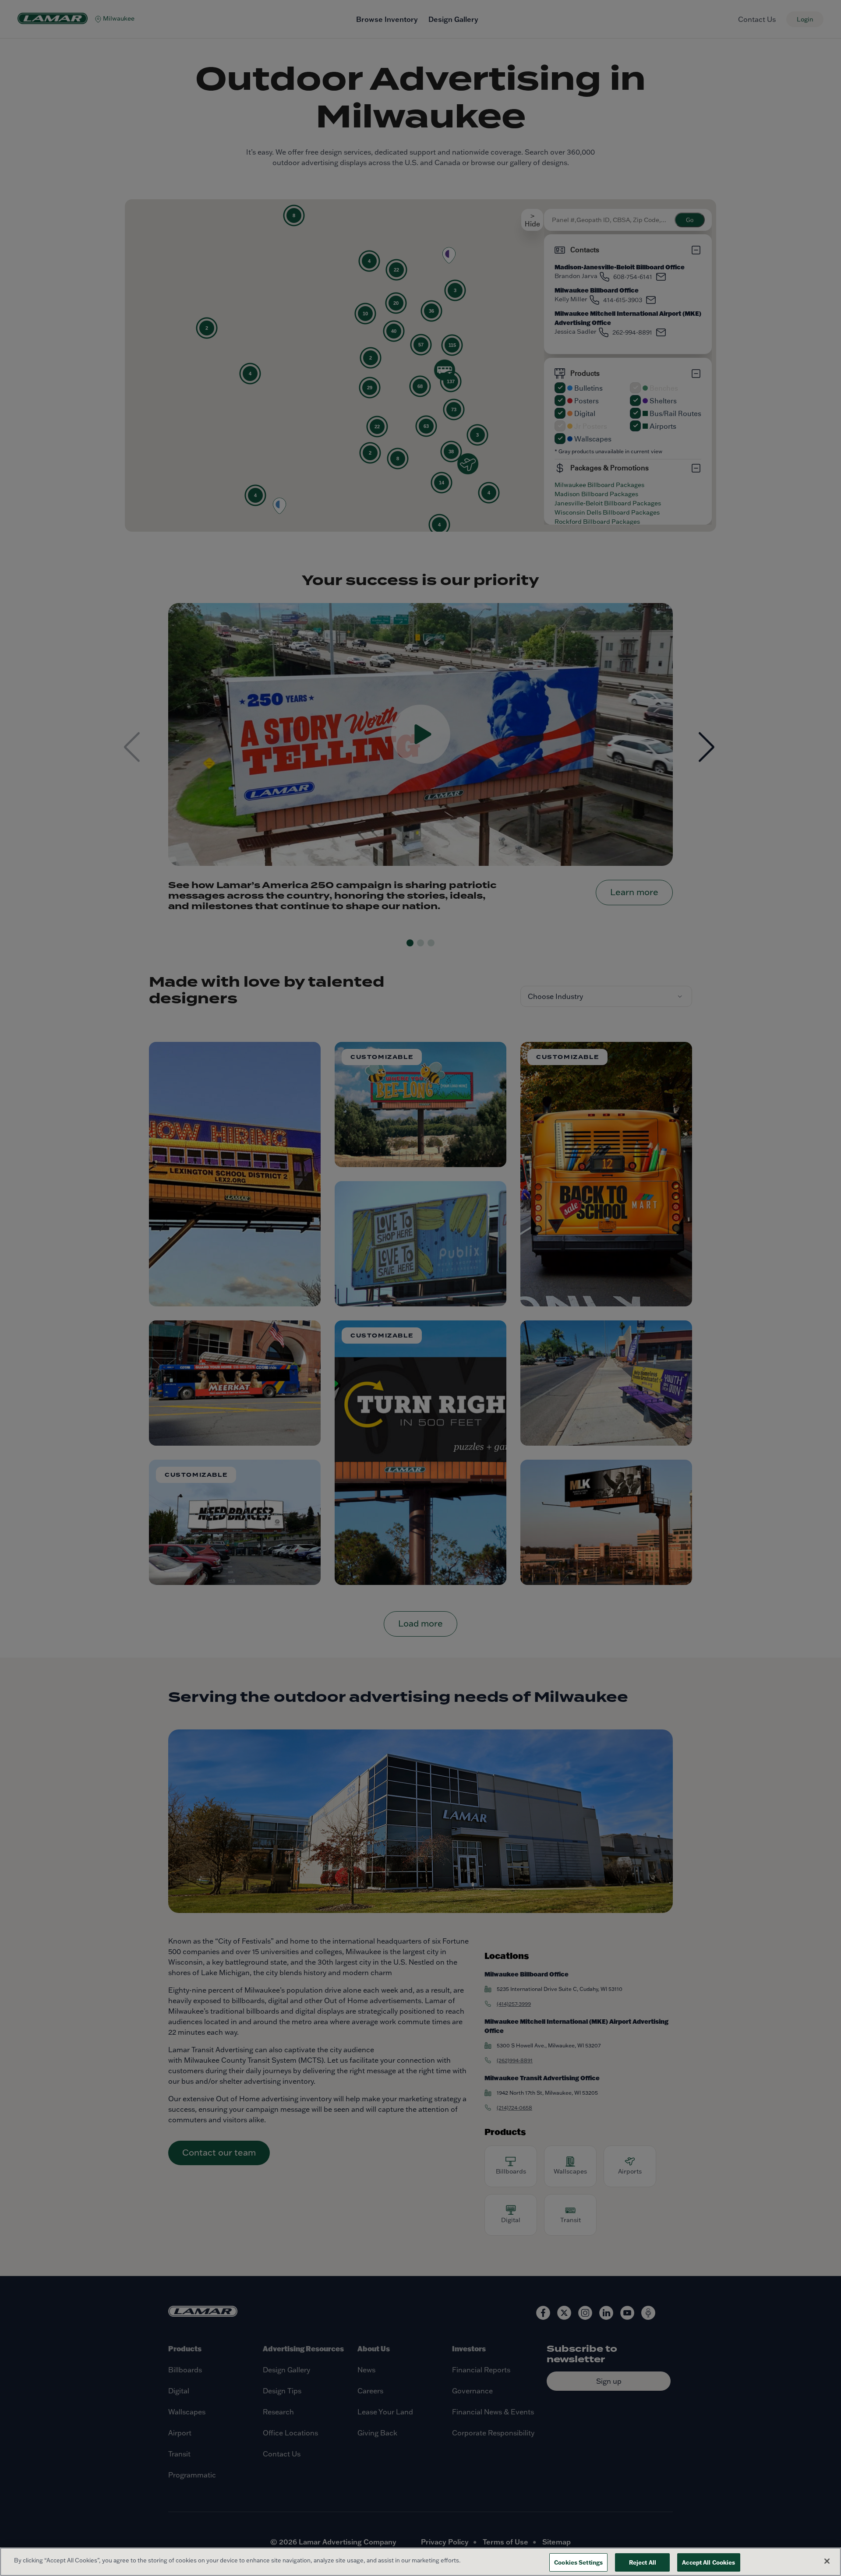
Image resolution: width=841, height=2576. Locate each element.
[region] (420, 2562)
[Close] (827, 2561)
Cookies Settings (578, 2562)
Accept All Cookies (708, 2562)
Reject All (643, 2562)
